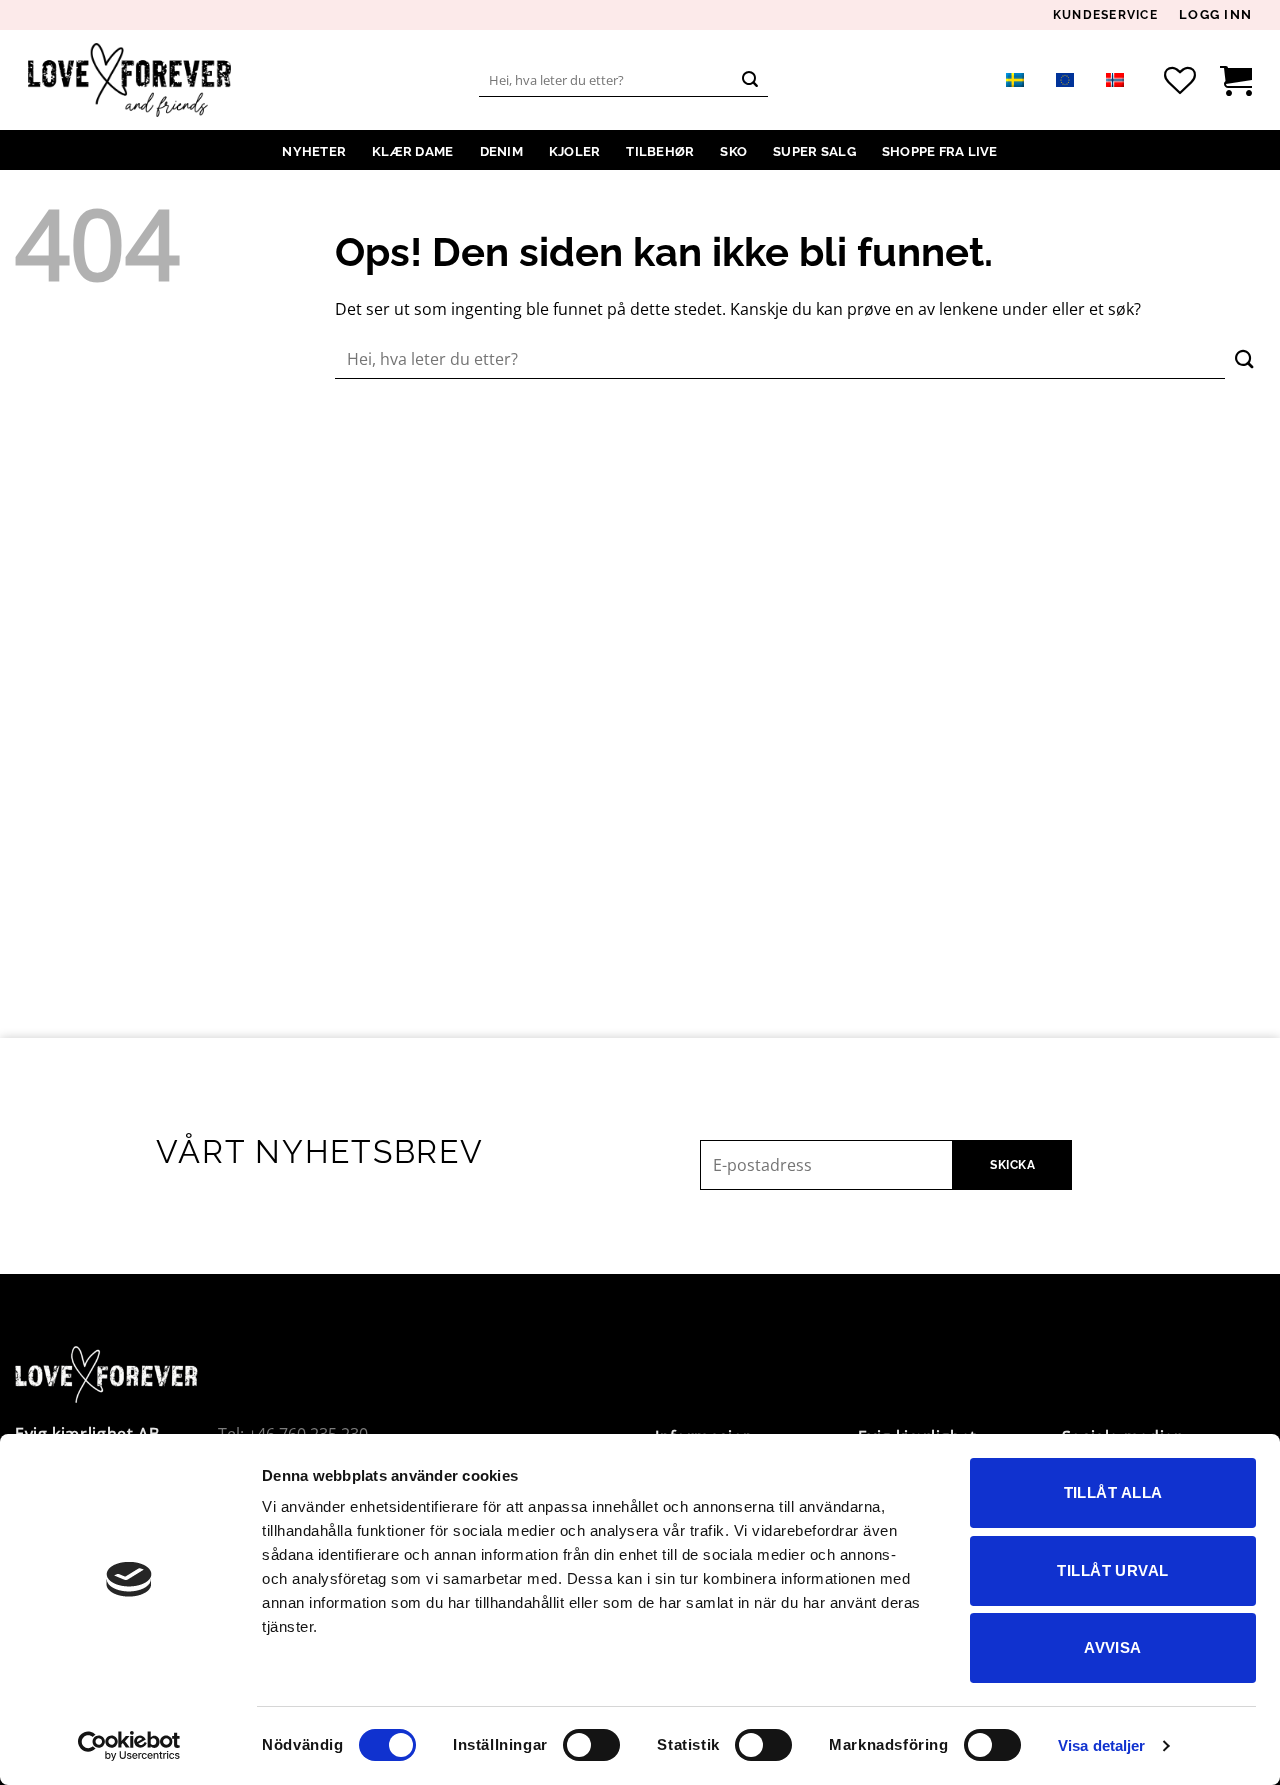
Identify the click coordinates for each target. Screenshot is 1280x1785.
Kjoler (575, 151)
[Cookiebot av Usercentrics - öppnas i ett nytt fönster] (129, 1746)
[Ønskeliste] (1180, 80)
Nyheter (314, 151)
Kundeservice (1105, 16)
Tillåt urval (1112, 1570)
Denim (501, 151)
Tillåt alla (1113, 1492)
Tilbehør (660, 151)
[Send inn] (750, 80)
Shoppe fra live (940, 151)
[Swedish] (1015, 79)
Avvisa (1113, 1647)
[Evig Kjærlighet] (129, 80)
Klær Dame (412, 151)
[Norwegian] (1115, 79)
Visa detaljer (1101, 1745)
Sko (733, 151)
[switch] (591, 1745)
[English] (1065, 79)
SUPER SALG (814, 151)
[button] (1215, 15)
